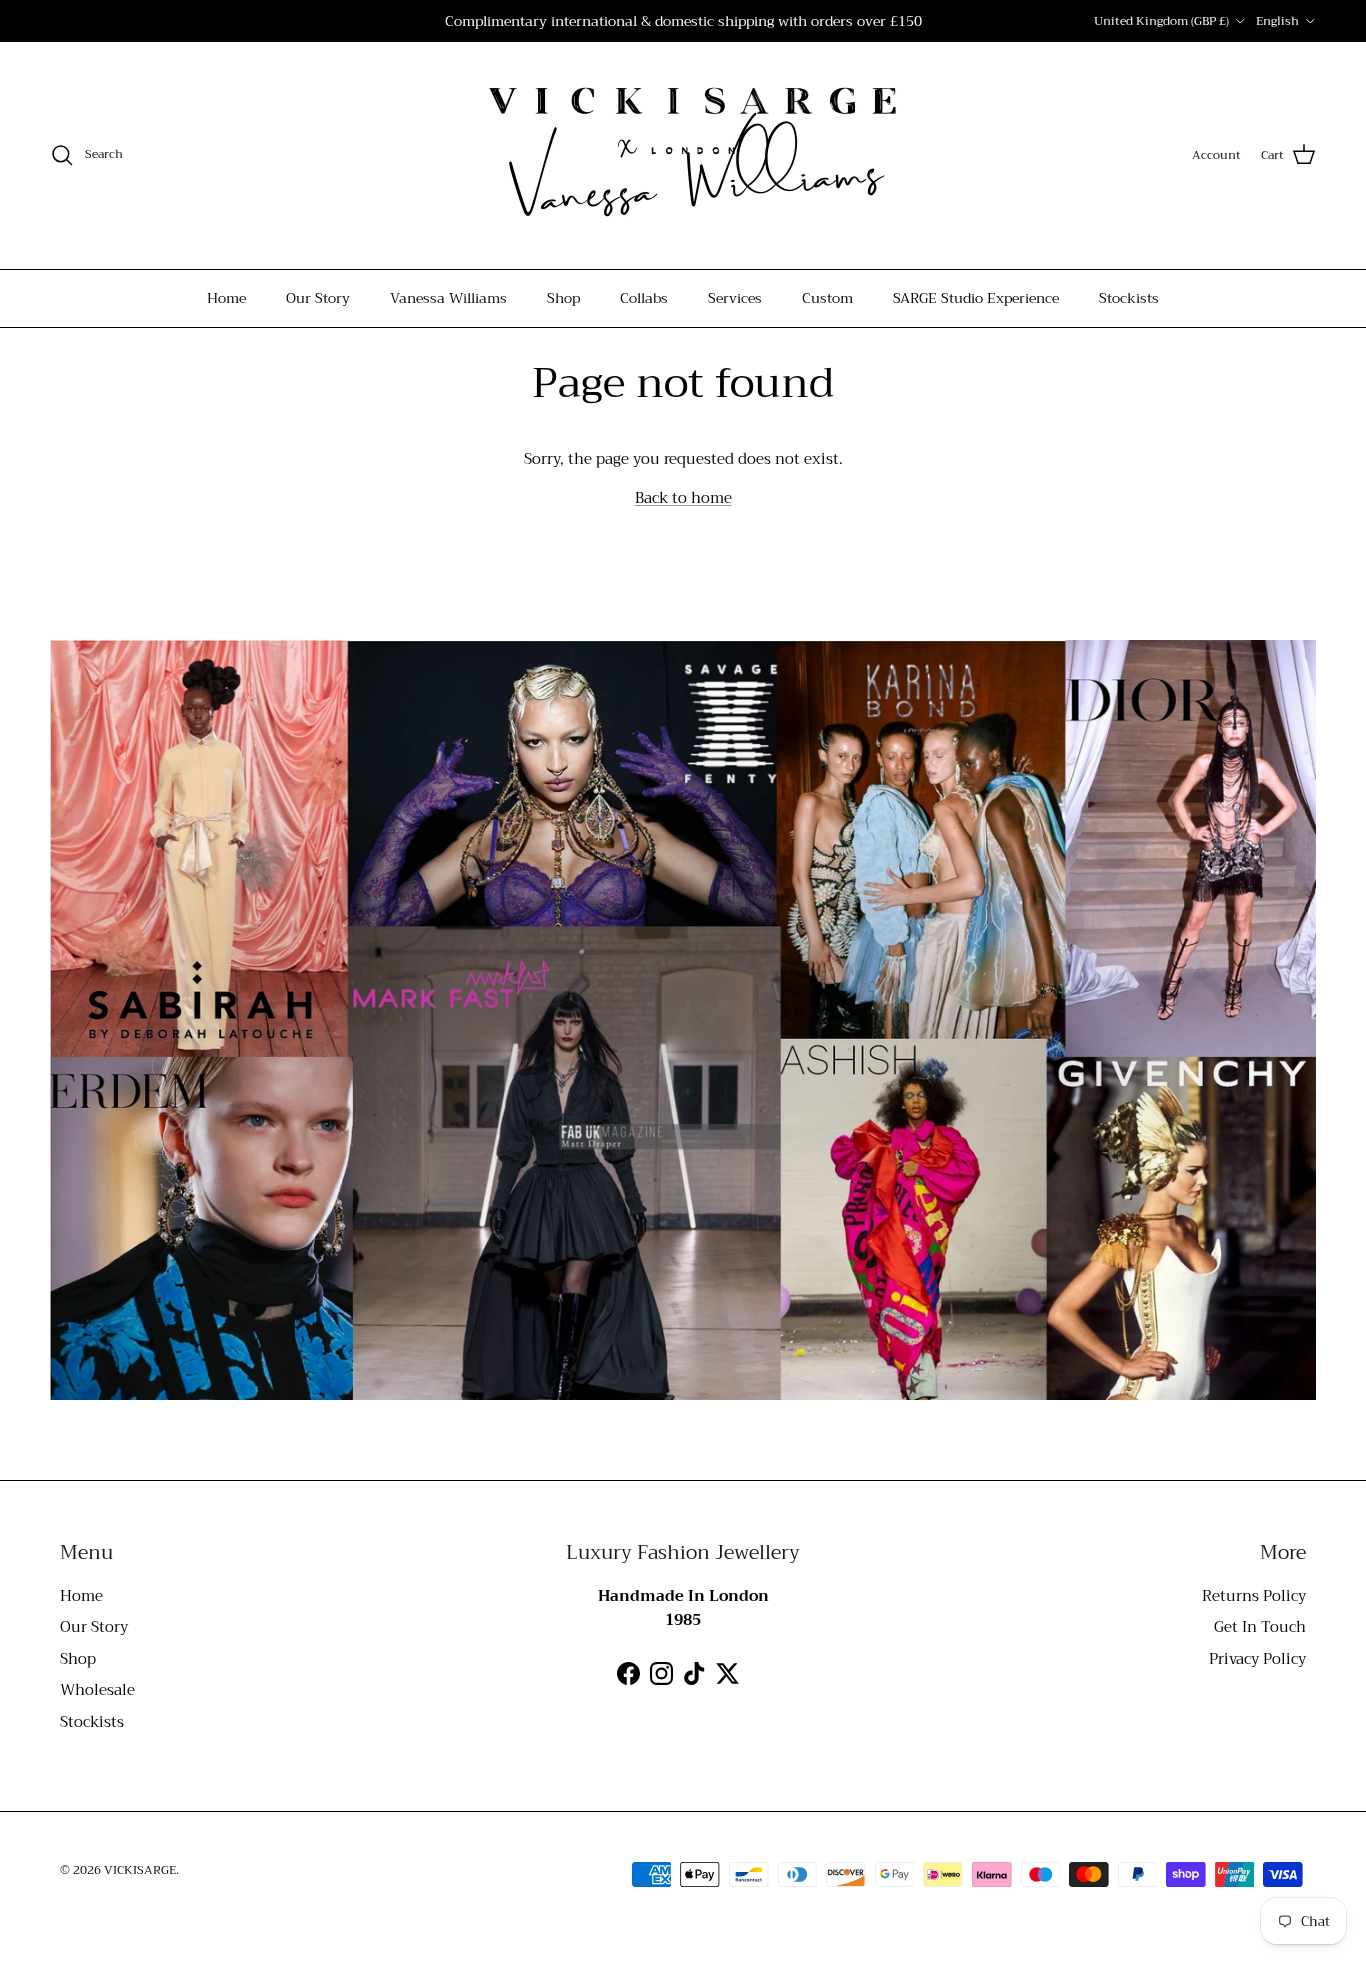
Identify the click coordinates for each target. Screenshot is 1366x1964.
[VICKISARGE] (683, 155)
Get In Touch (1260, 1627)
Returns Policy (1254, 1596)
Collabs (644, 298)
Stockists (1129, 298)
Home (226, 298)
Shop (563, 298)
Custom (827, 298)
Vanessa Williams (448, 298)
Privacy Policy (1257, 1659)
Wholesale (97, 1690)
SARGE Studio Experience (976, 298)
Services (735, 298)
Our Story (318, 298)
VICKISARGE (140, 1870)
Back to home (683, 498)
